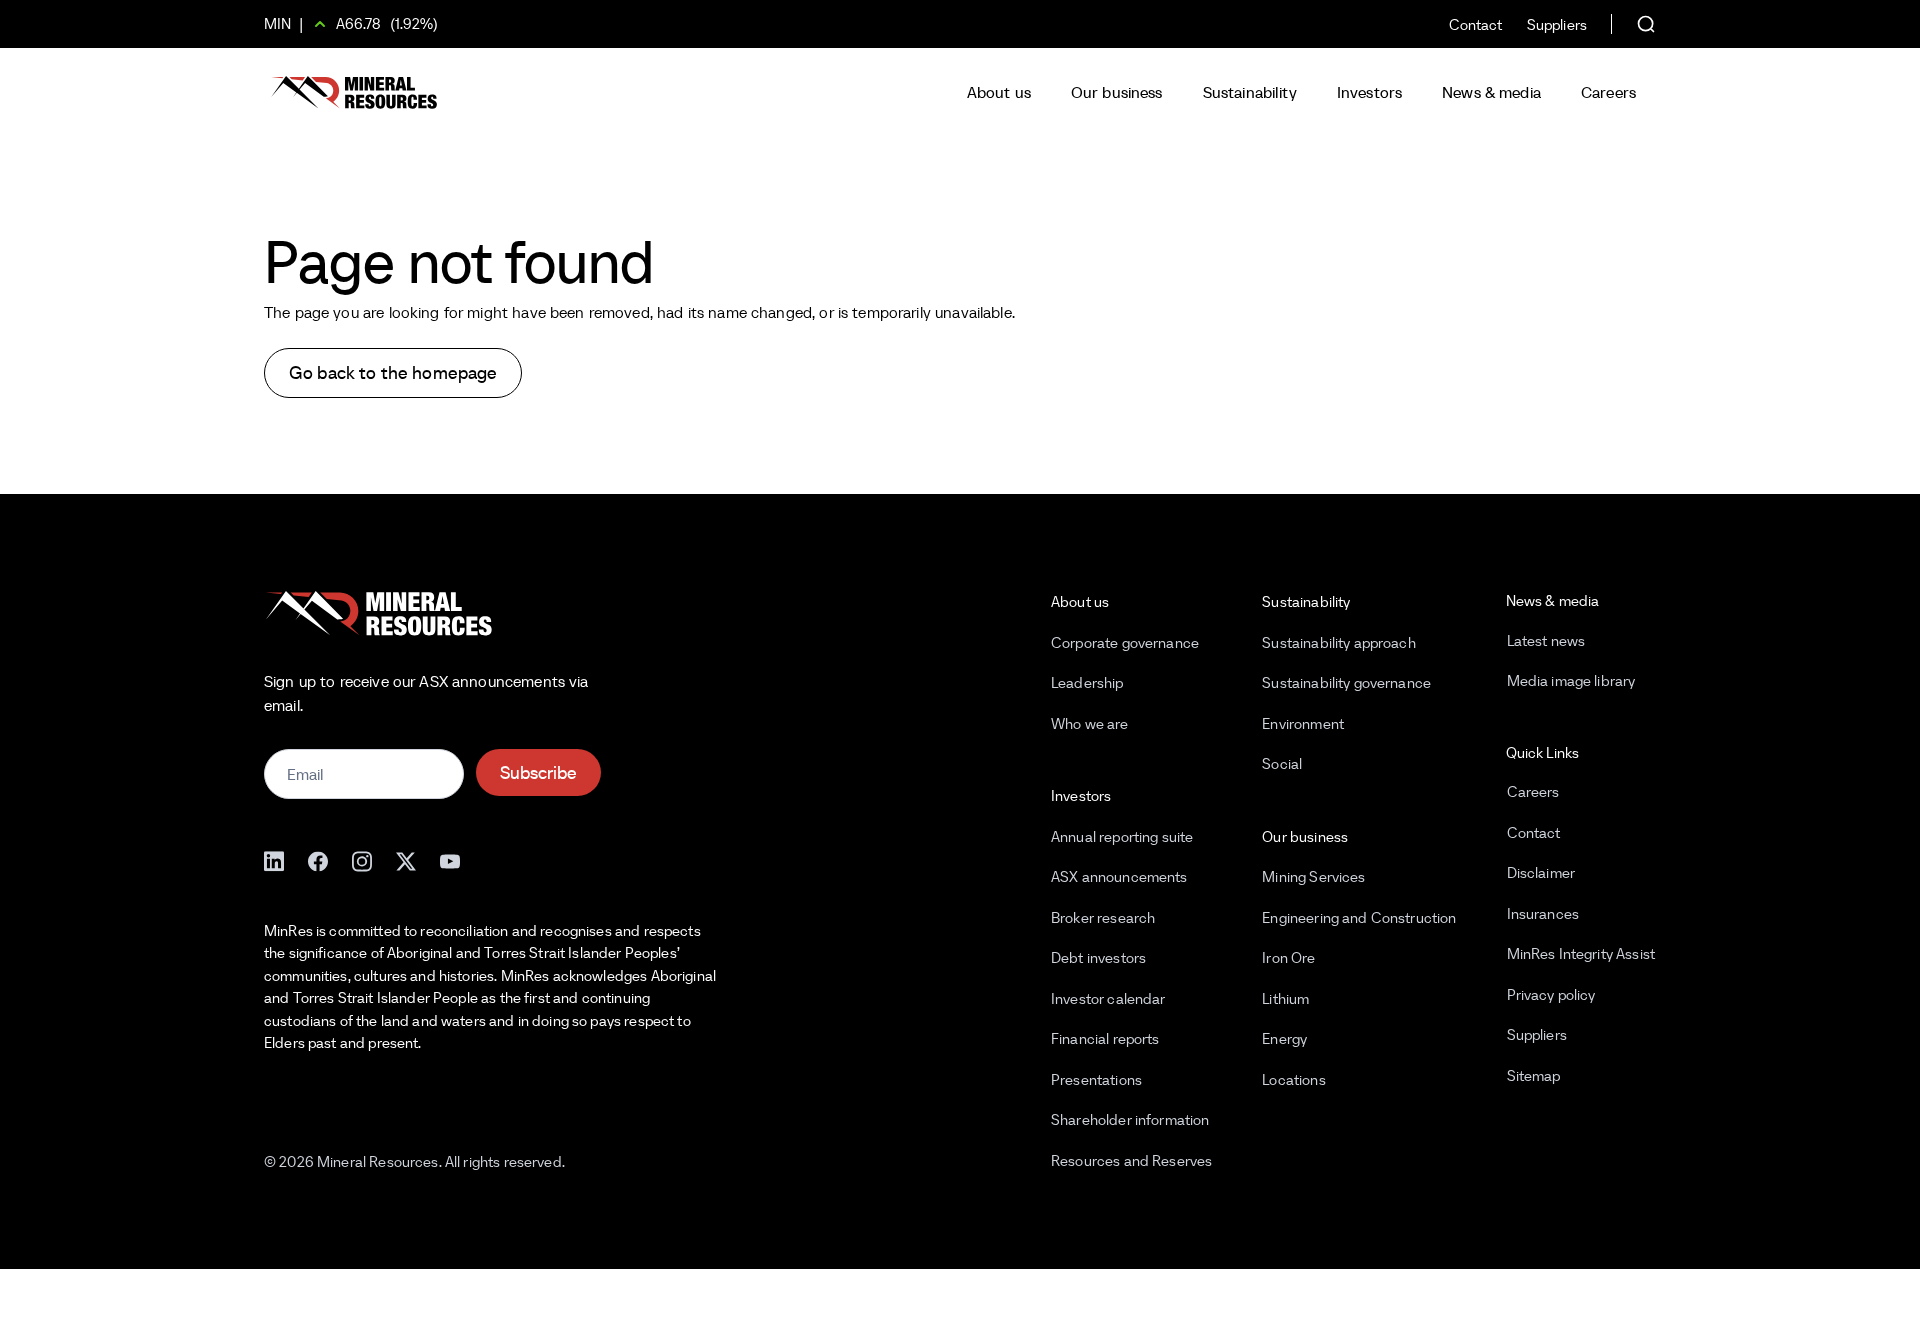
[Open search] (1633, 24)
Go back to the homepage (393, 372)
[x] (406, 859)
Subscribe (538, 772)
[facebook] (318, 859)
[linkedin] (274, 859)
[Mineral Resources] (354, 92)
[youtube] (450, 859)
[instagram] (362, 859)
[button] (999, 92)
